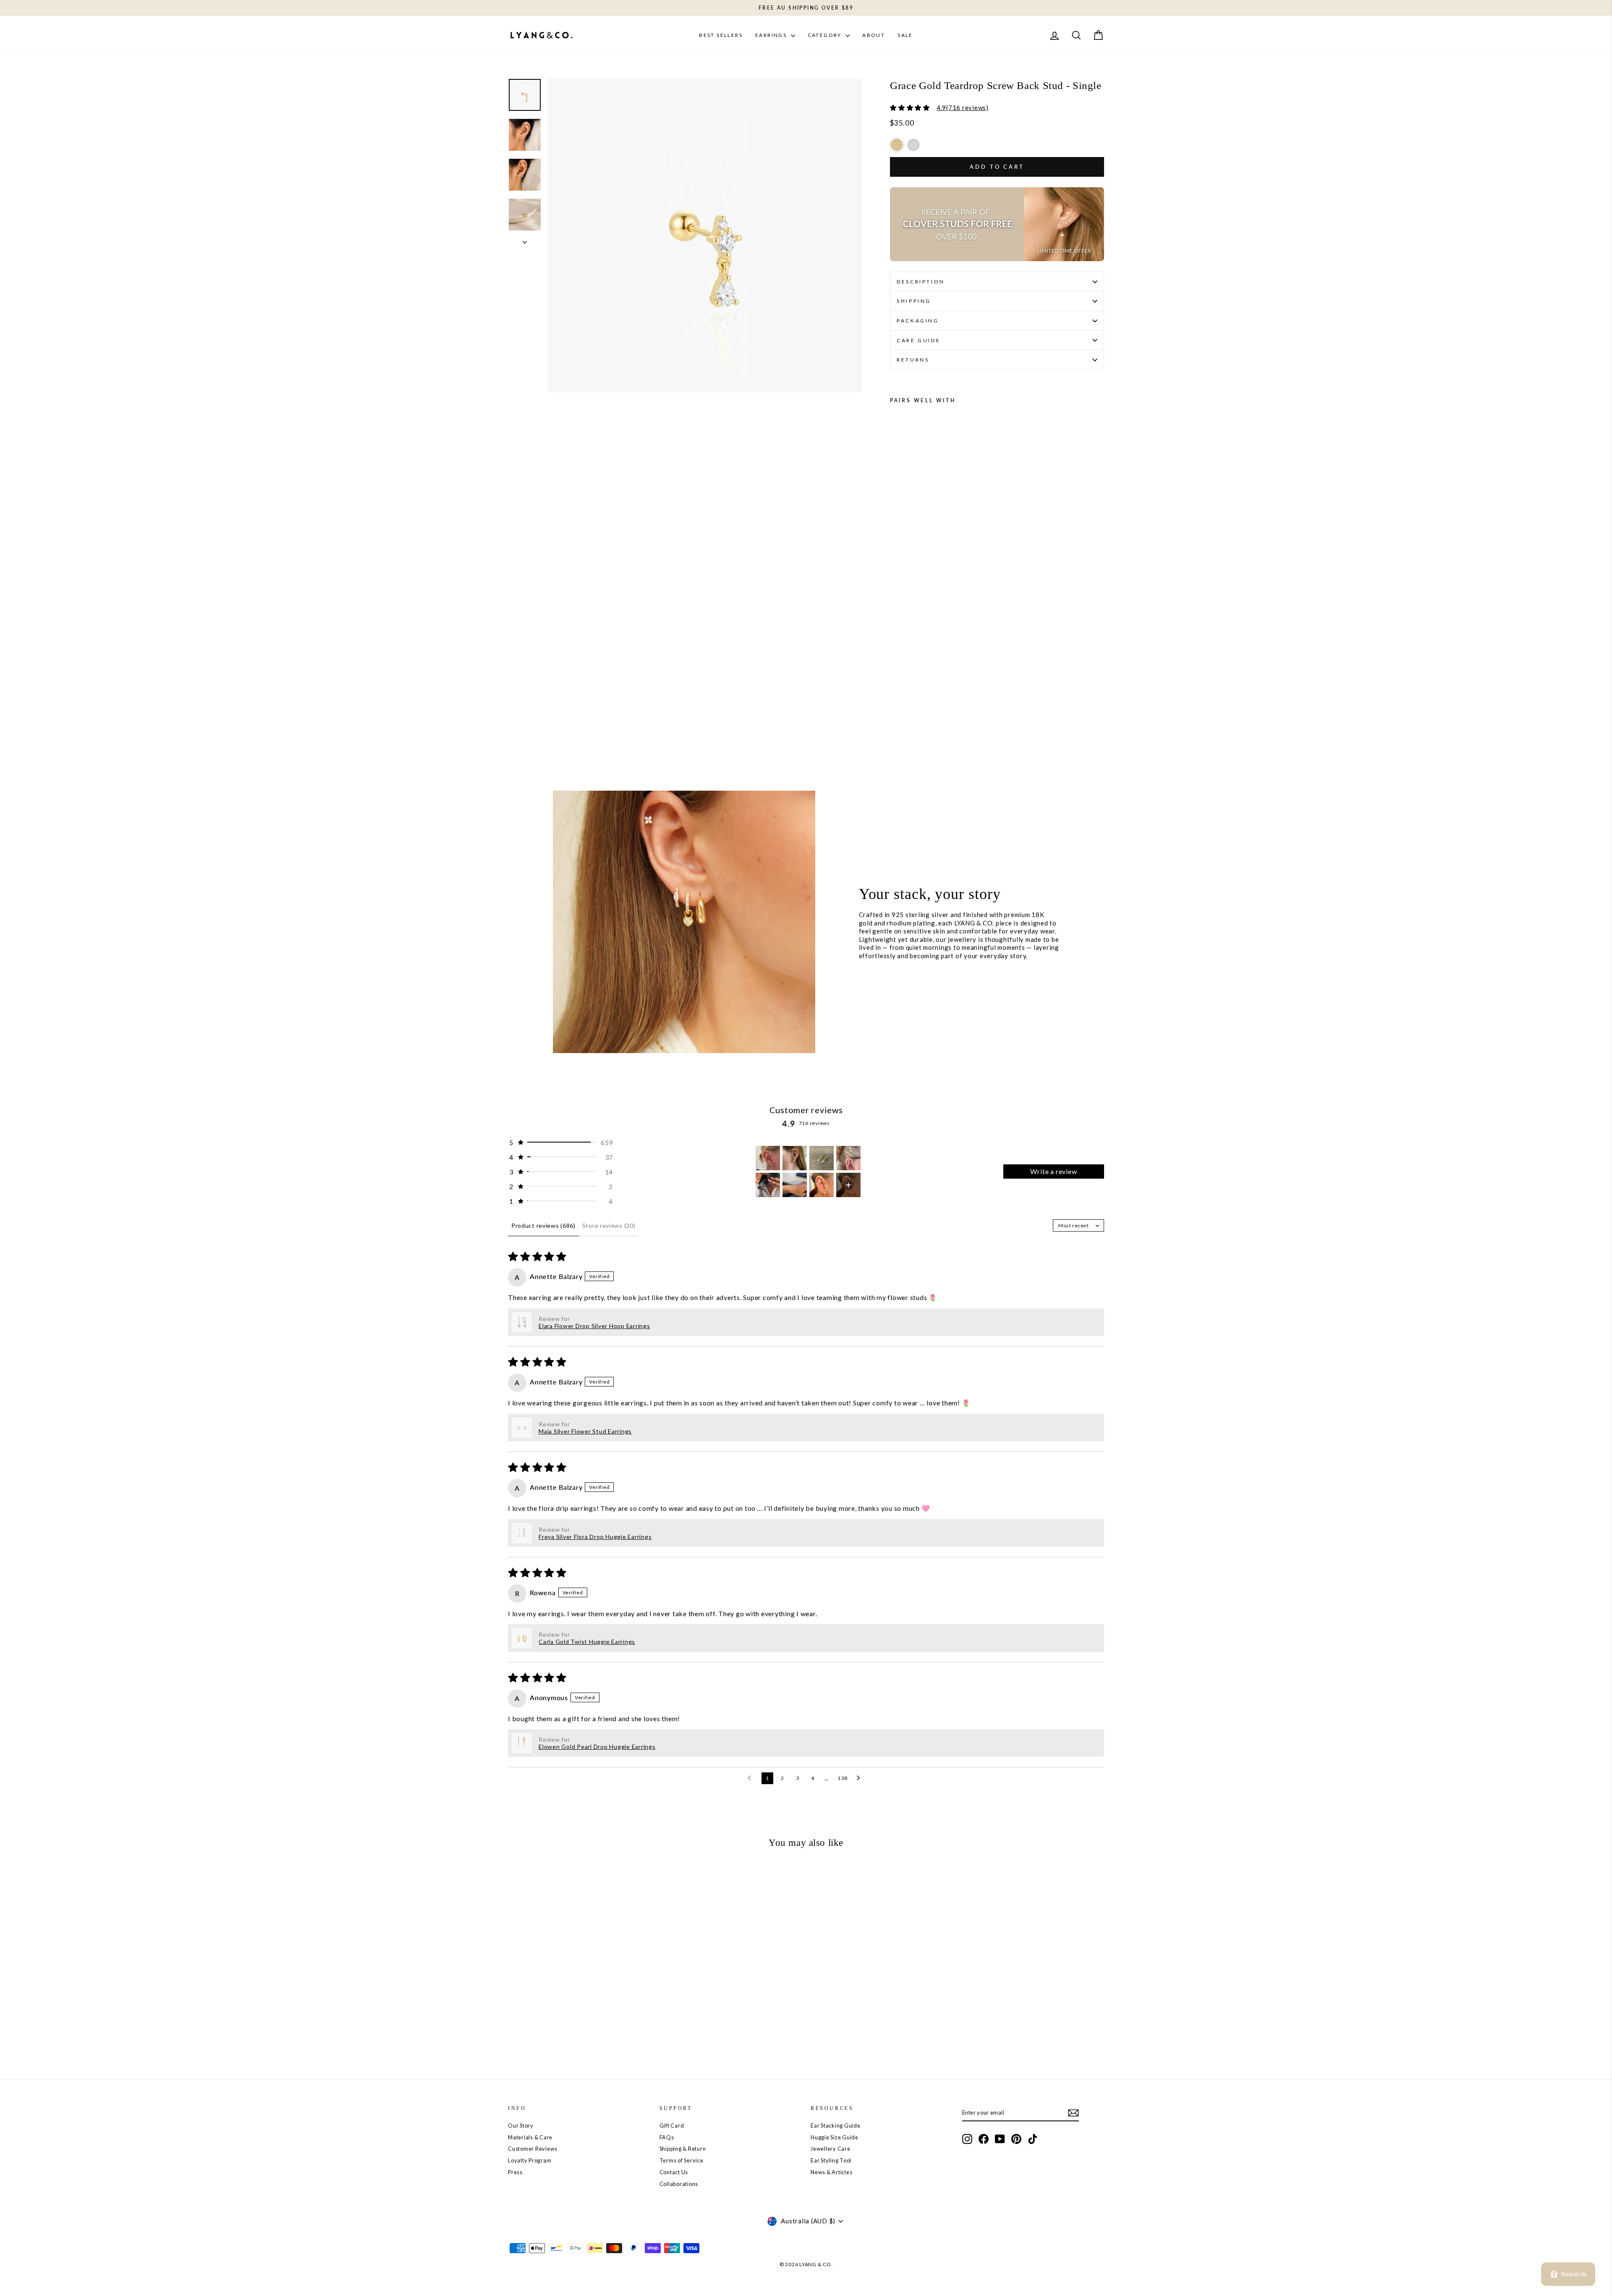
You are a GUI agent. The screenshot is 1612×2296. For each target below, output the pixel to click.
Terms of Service (682, 2160)
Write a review (1053, 1171)
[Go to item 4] (848, 1158)
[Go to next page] (861, 1778)
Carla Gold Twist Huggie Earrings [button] (587, 1642)
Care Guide (919, 340)
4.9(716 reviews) (963, 107)
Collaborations (679, 2184)
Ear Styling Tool (831, 2160)
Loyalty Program (530, 2160)
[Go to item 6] (795, 1185)
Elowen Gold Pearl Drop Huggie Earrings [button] (597, 1747)
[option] (897, 145)
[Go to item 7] (822, 1185)
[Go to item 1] (768, 1158)
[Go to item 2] (795, 1158)
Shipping (914, 301)
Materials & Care (530, 2137)
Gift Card (672, 2126)
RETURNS (913, 360)
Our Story (521, 2126)
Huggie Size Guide (835, 2137)
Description (921, 282)
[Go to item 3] (822, 1158)
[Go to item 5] (768, 1185)
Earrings (772, 35)
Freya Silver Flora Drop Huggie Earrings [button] (595, 1537)
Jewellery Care (831, 2149)
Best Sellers (721, 35)
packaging (918, 321)
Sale (905, 35)
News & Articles (831, 2172)
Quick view (579, 2003)
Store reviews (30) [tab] (609, 1225)
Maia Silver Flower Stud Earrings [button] (585, 1431)
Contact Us (674, 2172)
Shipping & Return (683, 2149)
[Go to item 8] (848, 1185)
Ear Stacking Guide (836, 2126)
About (874, 35)
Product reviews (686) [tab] (543, 1225)
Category (826, 35)
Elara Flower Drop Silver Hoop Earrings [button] (594, 1326)
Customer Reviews (533, 2149)
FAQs (667, 2137)
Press (515, 2172)
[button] (560, 1142)
